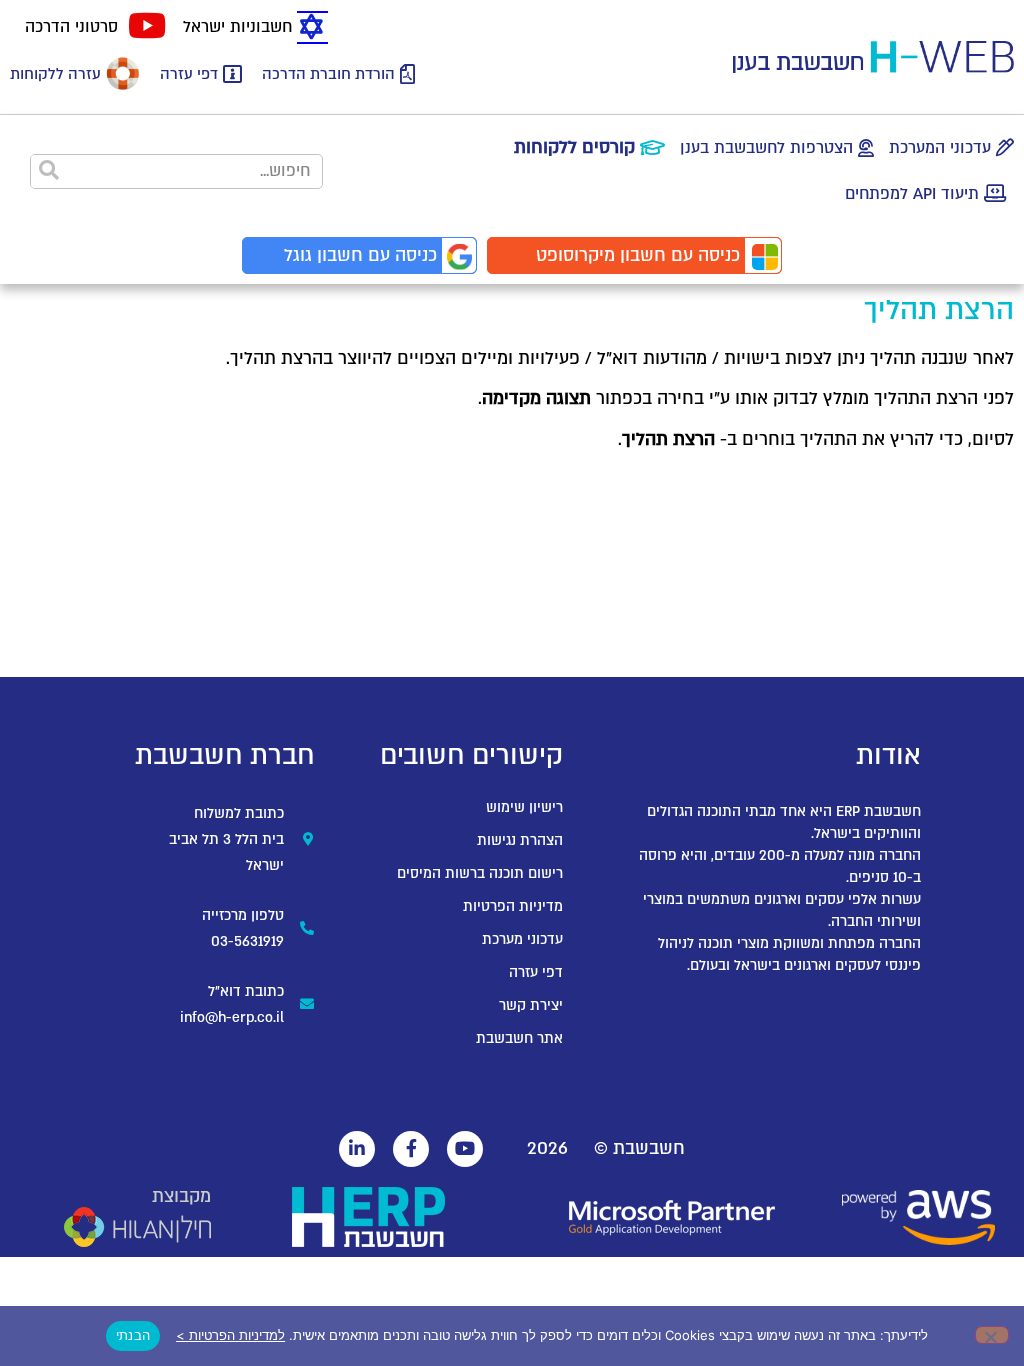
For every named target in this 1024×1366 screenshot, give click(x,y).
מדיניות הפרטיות (513, 906)
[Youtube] (465, 1149)
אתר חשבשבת (519, 1038)
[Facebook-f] (411, 1149)
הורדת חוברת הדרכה (328, 74)
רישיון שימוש (524, 807)
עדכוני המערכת (940, 148)
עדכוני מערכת (522, 939)
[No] (992, 1335)
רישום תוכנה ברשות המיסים (480, 873)
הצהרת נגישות (520, 840)
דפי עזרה (189, 74)
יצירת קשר (531, 1005)
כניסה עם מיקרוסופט (638, 255)
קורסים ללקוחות (574, 147)
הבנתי (133, 1335)
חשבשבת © (639, 1148)
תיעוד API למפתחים (912, 194)
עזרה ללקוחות (55, 74)
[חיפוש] (48, 171)
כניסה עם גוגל (360, 255)
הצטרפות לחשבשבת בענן (766, 148)
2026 (547, 1148)
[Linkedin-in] (357, 1149)
